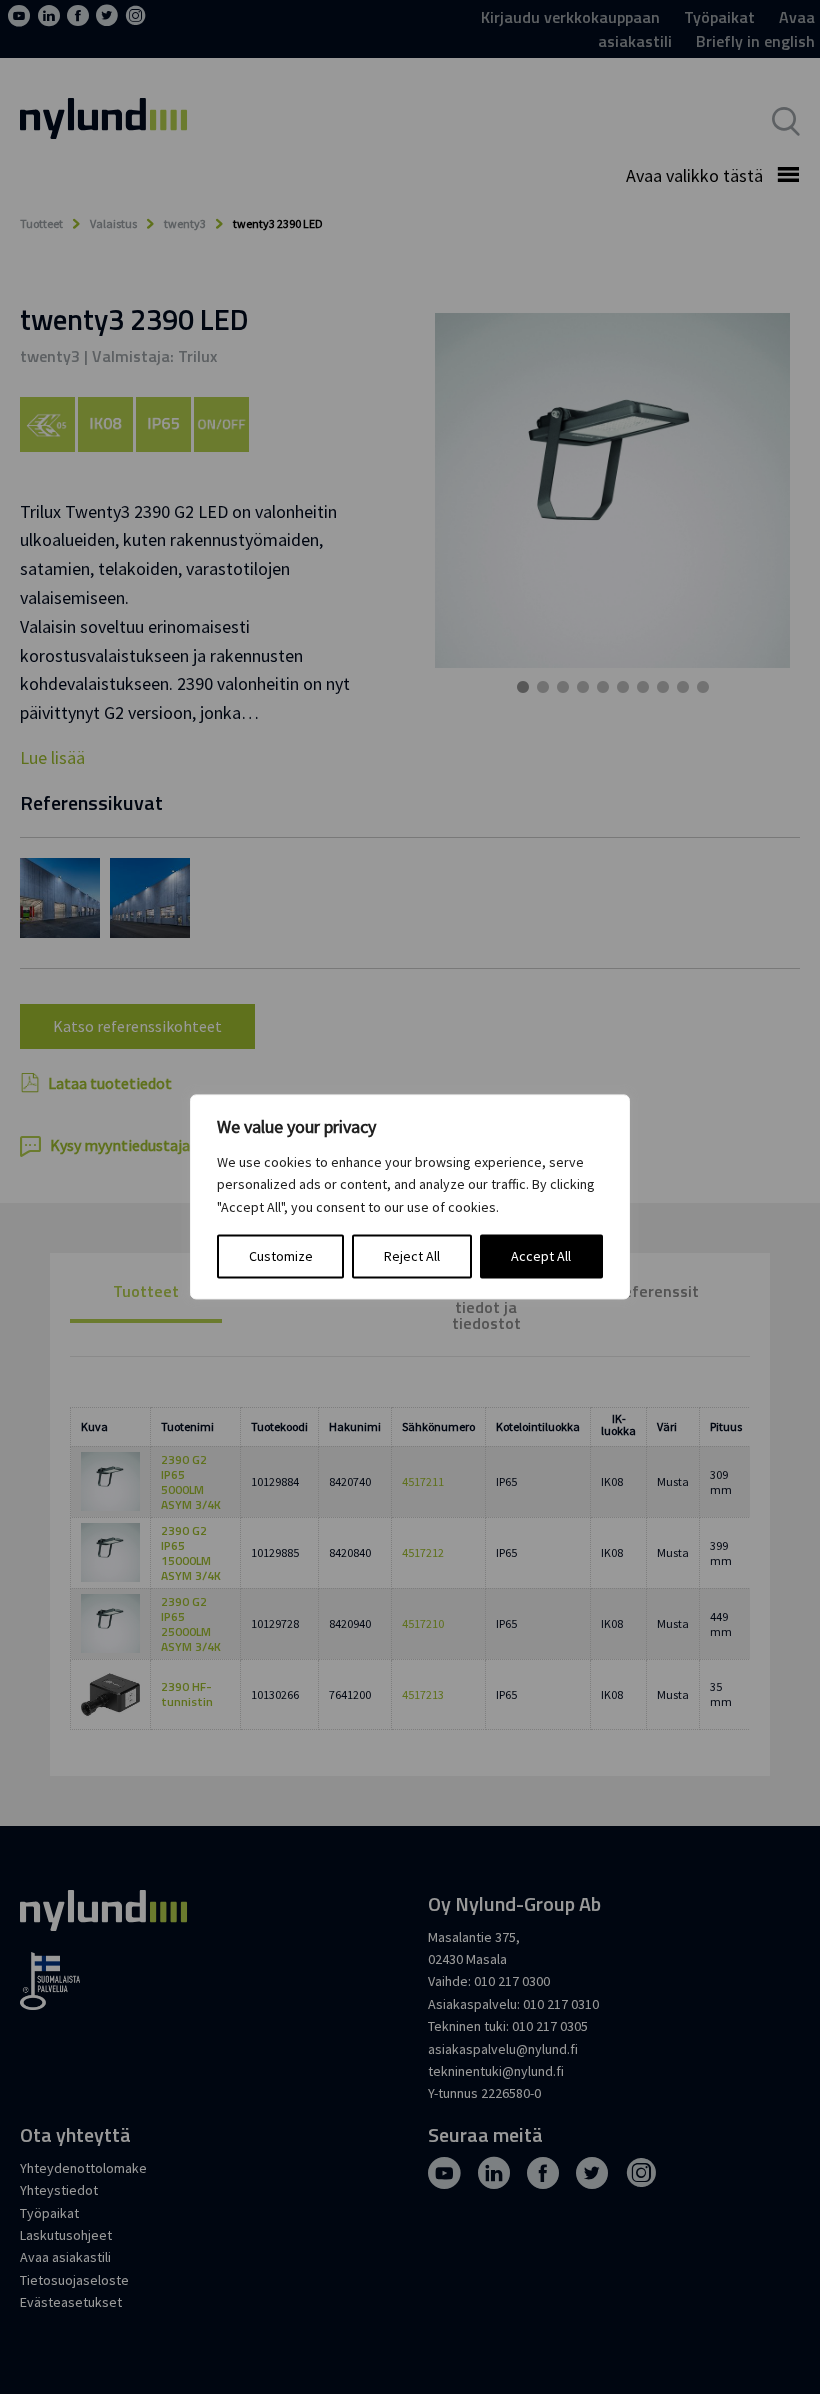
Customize (281, 1257)
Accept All (541, 1257)
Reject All (412, 1257)
